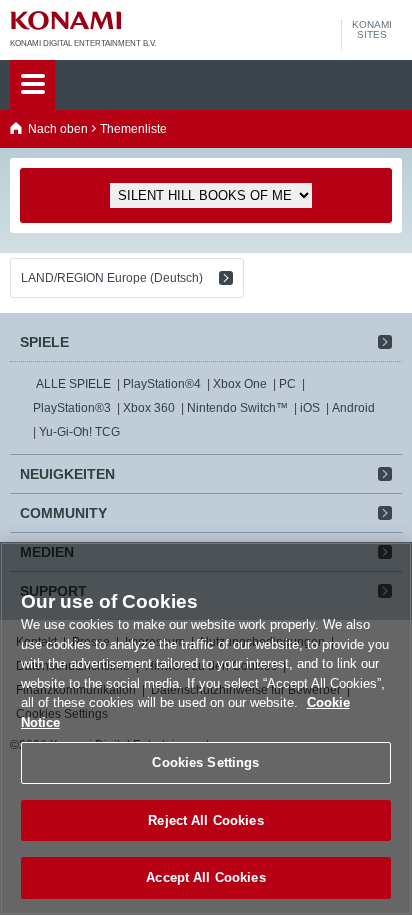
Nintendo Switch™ (237, 408)
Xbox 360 (149, 408)
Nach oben (58, 129)
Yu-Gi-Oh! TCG (79, 432)
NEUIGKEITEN (67, 474)
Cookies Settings (205, 762)
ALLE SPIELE (73, 384)
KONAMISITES (372, 30)
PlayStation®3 (72, 408)
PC (287, 384)
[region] (206, 728)
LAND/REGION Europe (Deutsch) (112, 278)
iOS (310, 408)
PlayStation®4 (162, 384)
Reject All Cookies (205, 820)
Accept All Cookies (205, 877)
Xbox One (240, 384)
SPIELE (44, 342)
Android (353, 408)
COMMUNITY (63, 513)
